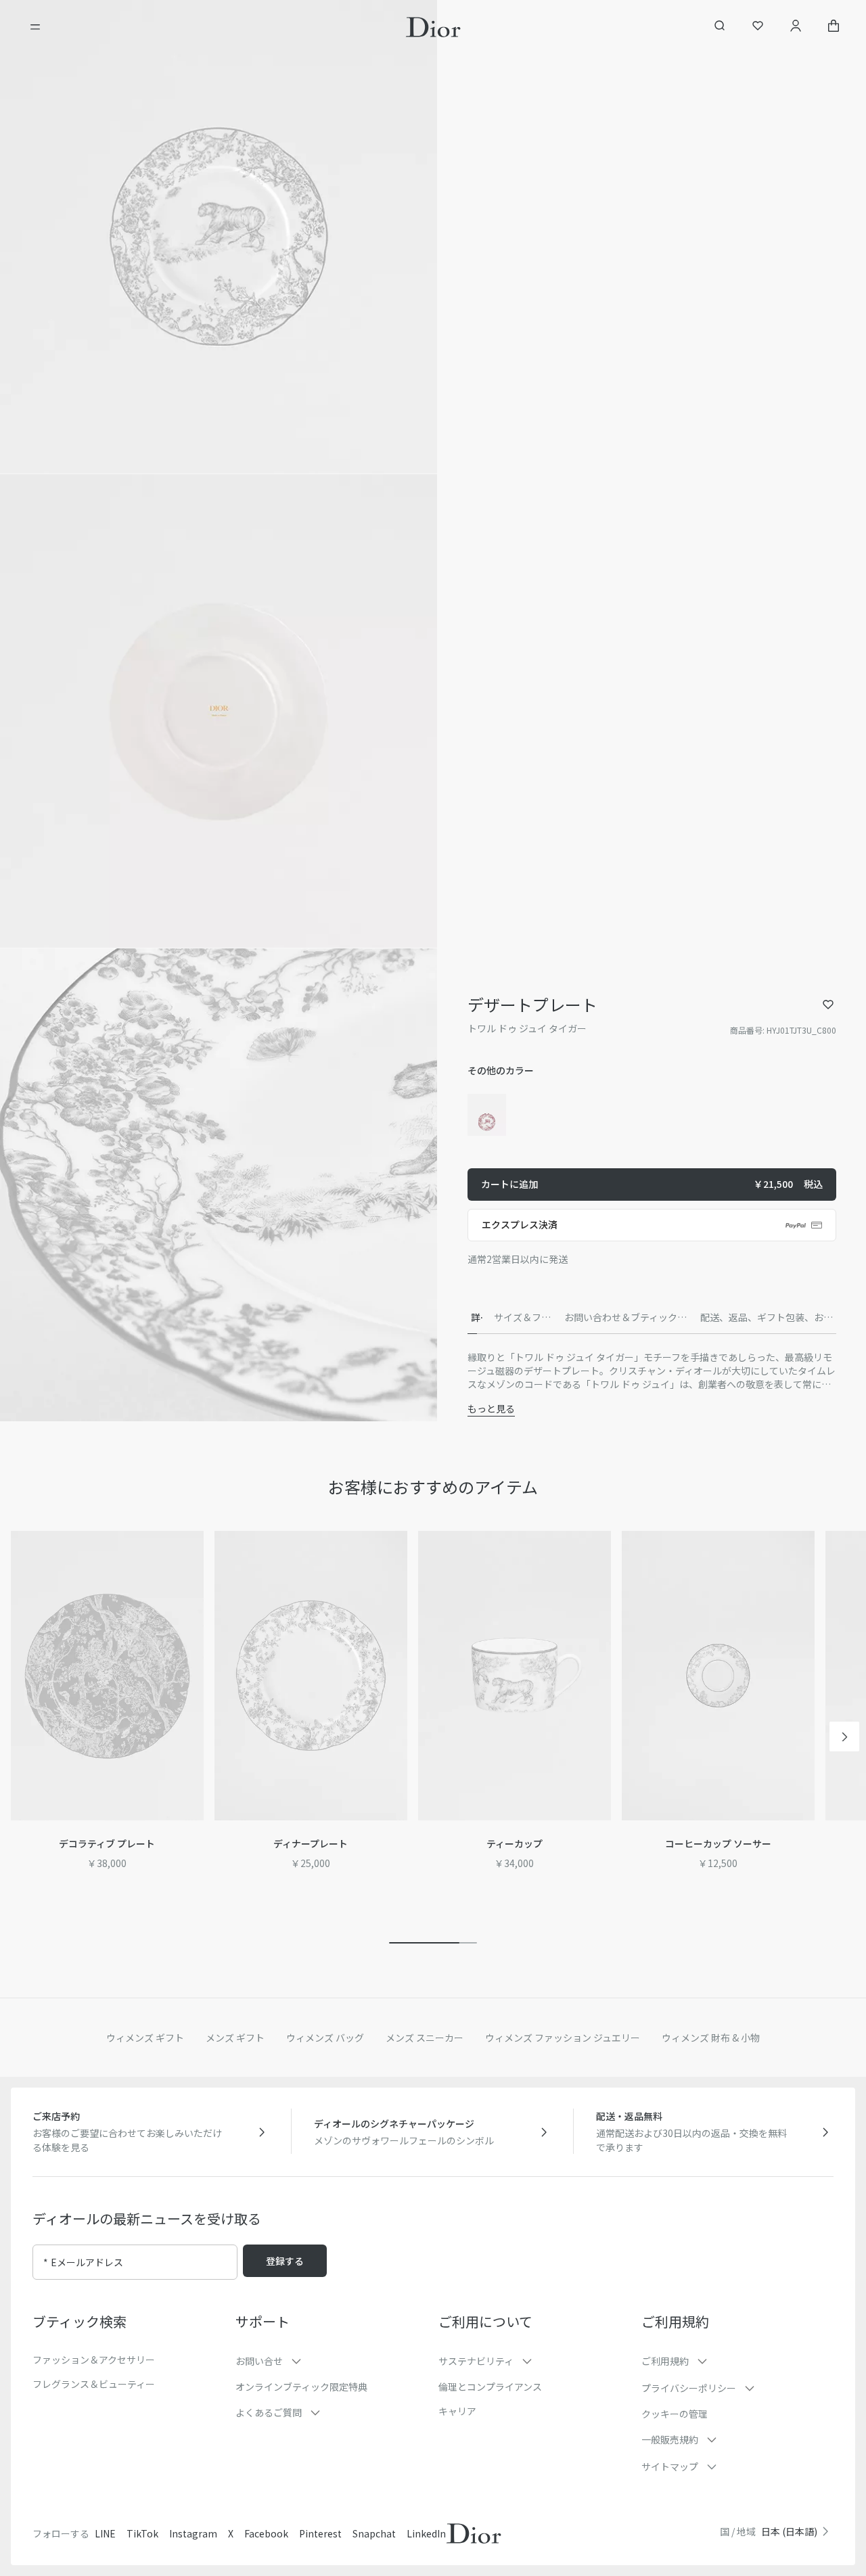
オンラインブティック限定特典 (301, 2387)
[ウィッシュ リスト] (758, 27)
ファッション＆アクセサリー (94, 2360)
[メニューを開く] (35, 27)
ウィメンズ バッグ (325, 2038)
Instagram (193, 2533)
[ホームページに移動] (433, 27)
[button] (219, 237)
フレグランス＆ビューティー (94, 2384)
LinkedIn (426, 2533)
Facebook (266, 2533)
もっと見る (491, 1408)
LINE (105, 2533)
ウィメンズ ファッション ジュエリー (563, 2038)
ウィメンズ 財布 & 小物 (711, 2038)
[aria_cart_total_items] (834, 27)
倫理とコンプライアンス (490, 2387)
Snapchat (374, 2533)
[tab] (476, 1318)
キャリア (457, 2411)
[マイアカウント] (796, 27)
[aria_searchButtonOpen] (720, 27)
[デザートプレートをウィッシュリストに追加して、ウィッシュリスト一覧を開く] (828, 1005)
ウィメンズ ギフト (145, 2038)
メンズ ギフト (235, 2038)
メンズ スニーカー (425, 2038)
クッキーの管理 (675, 2414)
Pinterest (320, 2533)
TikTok (142, 2533)
